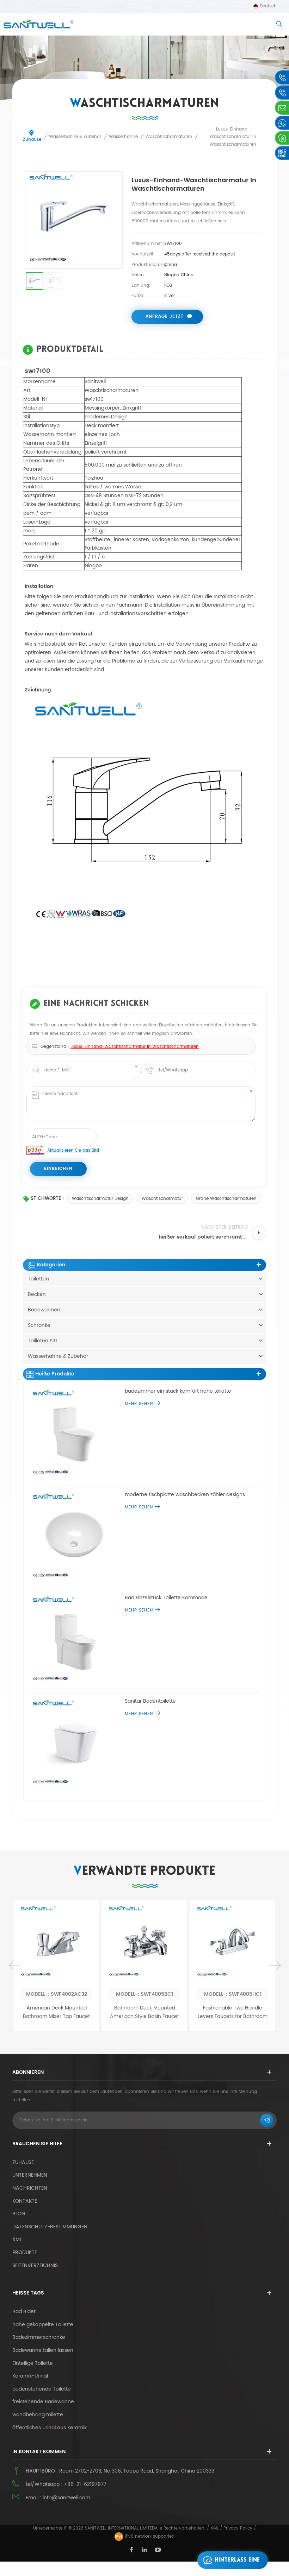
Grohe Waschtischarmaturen (226, 1199)
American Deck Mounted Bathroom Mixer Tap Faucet (56, 2012)
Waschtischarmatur (162, 1199)
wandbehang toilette (38, 2415)
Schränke (39, 1325)
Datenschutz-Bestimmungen (50, 2227)
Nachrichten (30, 2188)
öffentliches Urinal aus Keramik (50, 2428)
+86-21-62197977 (85, 2484)
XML (214, 2528)
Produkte (25, 2252)
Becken (37, 1294)
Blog (19, 2214)
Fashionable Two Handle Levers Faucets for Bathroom (233, 2012)
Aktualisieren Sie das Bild (73, 1150)
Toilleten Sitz (43, 1341)
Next (275, 1966)
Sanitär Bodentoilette (150, 1701)
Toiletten (38, 1279)
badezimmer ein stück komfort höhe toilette (178, 1391)
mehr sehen (139, 1404)
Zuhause (32, 140)
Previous (14, 1966)
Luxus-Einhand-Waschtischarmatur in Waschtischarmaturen (135, 1047)
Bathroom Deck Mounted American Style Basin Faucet (144, 2012)
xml (17, 2239)
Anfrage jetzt (165, 317)
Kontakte (25, 2201)
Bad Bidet (24, 2312)
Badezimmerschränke (39, 2337)
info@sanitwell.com (66, 2498)
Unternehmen (30, 2175)
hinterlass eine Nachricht (237, 2563)
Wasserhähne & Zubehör (58, 1356)
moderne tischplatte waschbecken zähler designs (185, 1495)
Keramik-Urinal (30, 2376)
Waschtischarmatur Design (100, 1199)
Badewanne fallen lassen (43, 2350)
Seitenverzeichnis (35, 2265)
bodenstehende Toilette (42, 2389)
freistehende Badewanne (43, 2402)
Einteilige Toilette (33, 2363)
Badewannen (44, 1310)
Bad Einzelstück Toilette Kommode (166, 1598)
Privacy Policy (238, 2528)
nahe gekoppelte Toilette (43, 2325)
